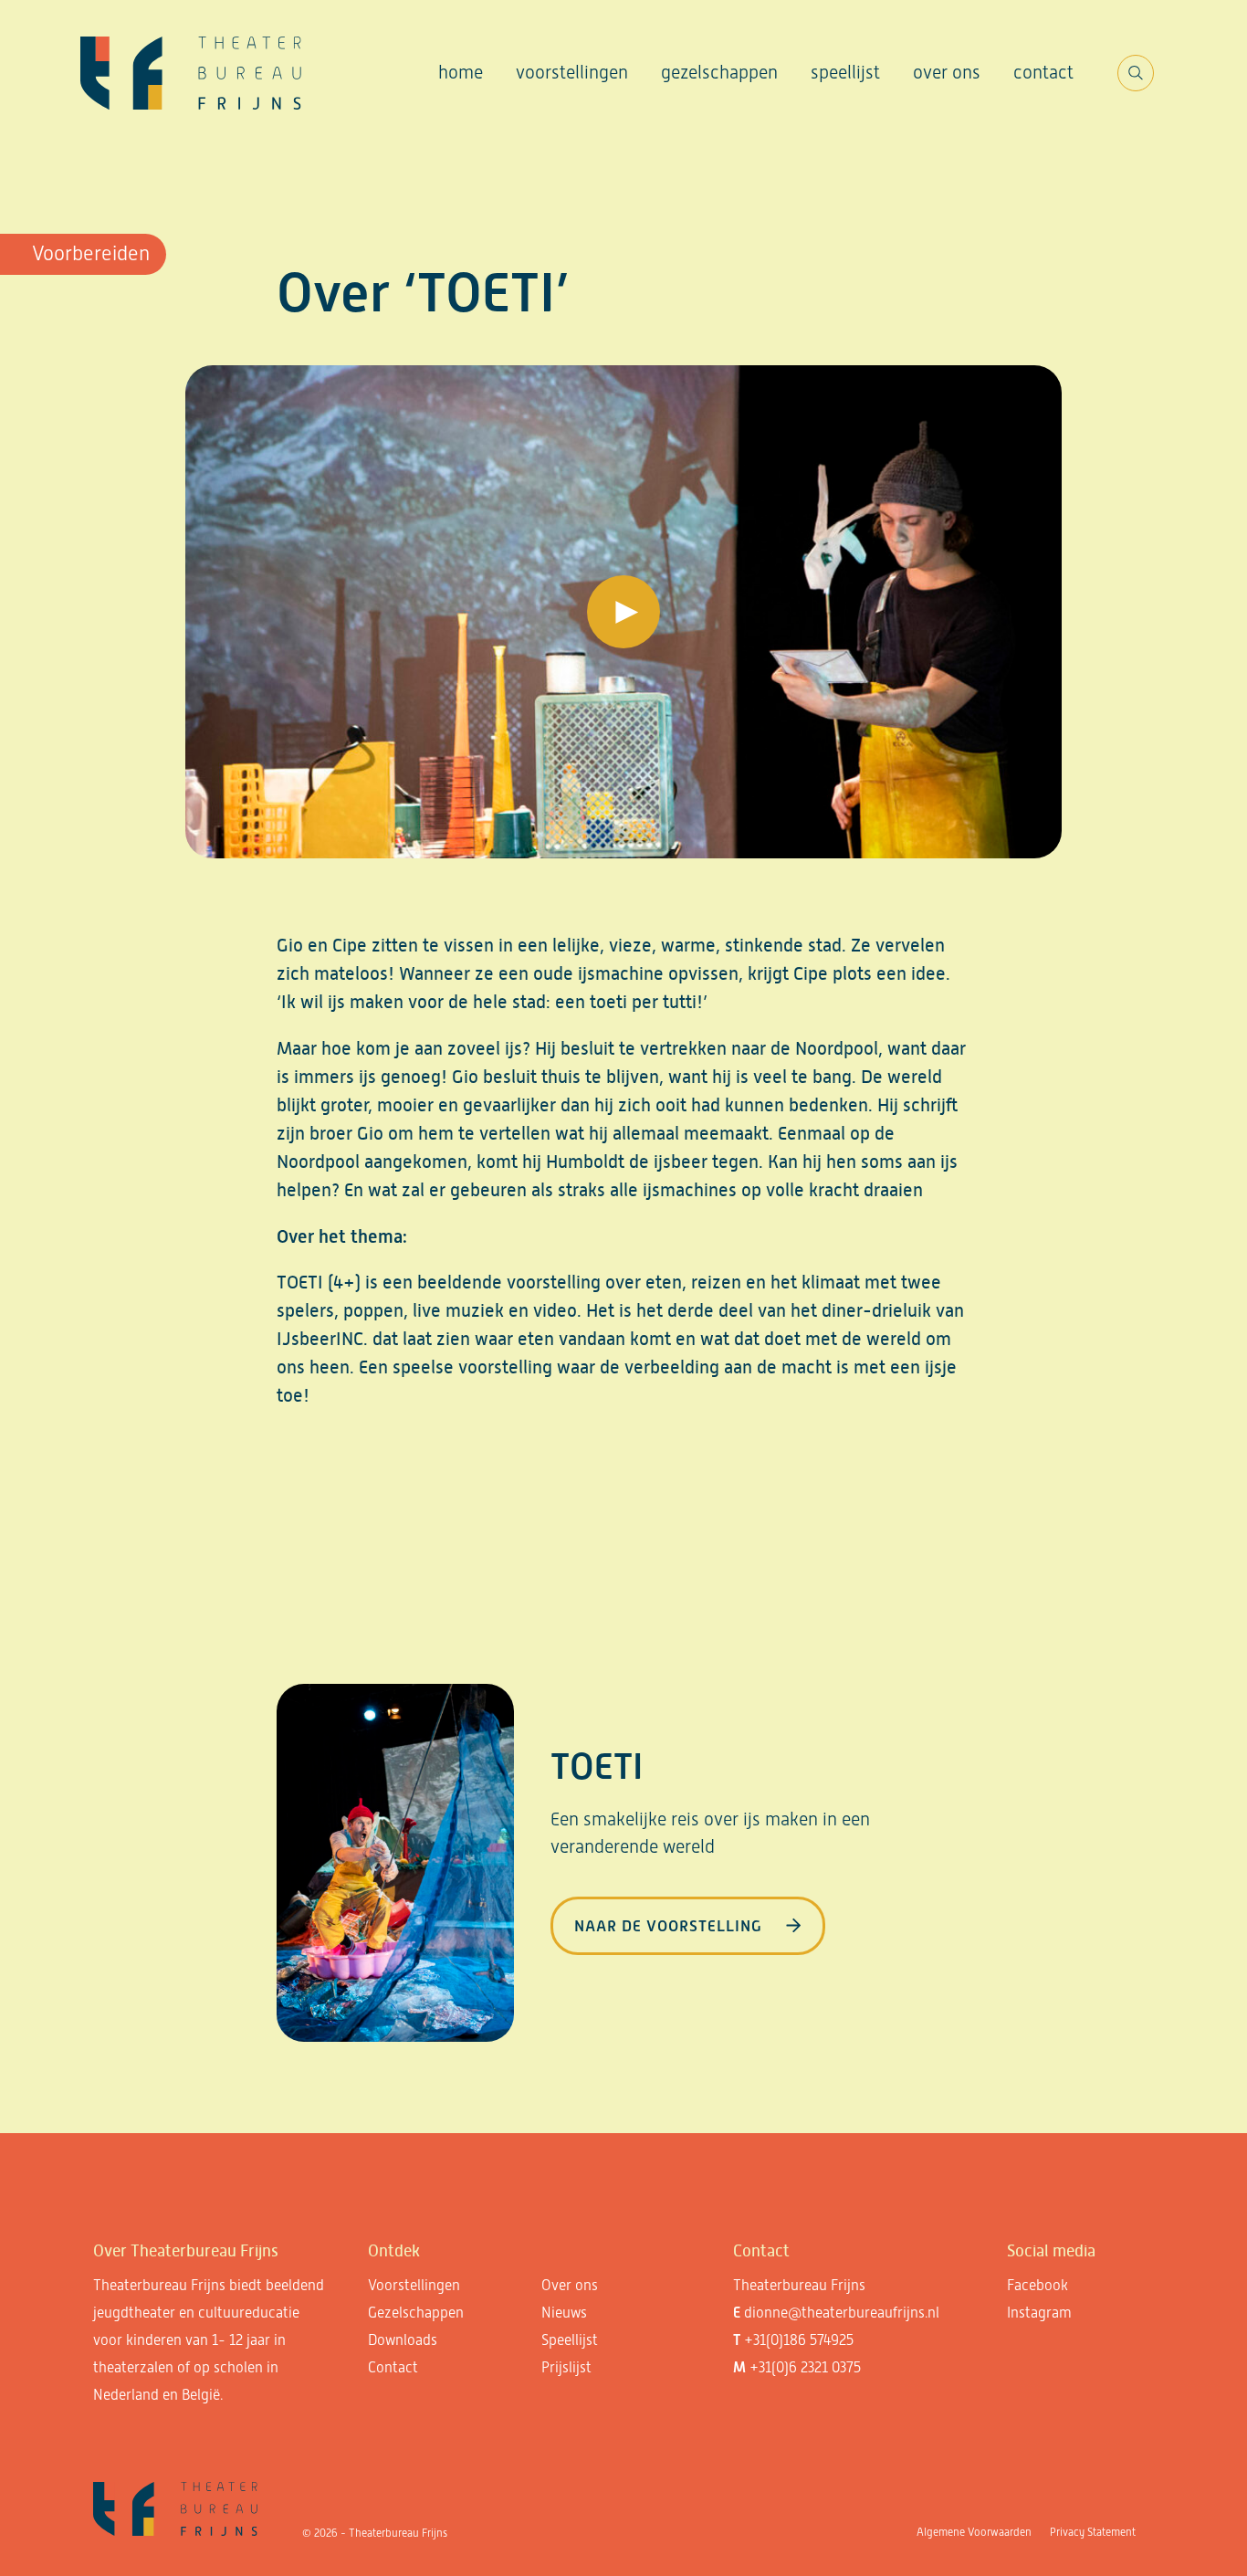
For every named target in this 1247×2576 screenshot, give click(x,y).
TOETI (597, 1766)
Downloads (403, 2340)
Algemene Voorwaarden (974, 2532)
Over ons (947, 72)
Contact (1043, 72)
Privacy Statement (1093, 2532)
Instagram (1039, 2313)
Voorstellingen (572, 72)
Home (461, 72)
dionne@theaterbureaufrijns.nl (842, 2313)
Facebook (1037, 2285)
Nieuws (564, 2313)
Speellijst (845, 72)
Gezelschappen (719, 72)
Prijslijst (566, 2367)
